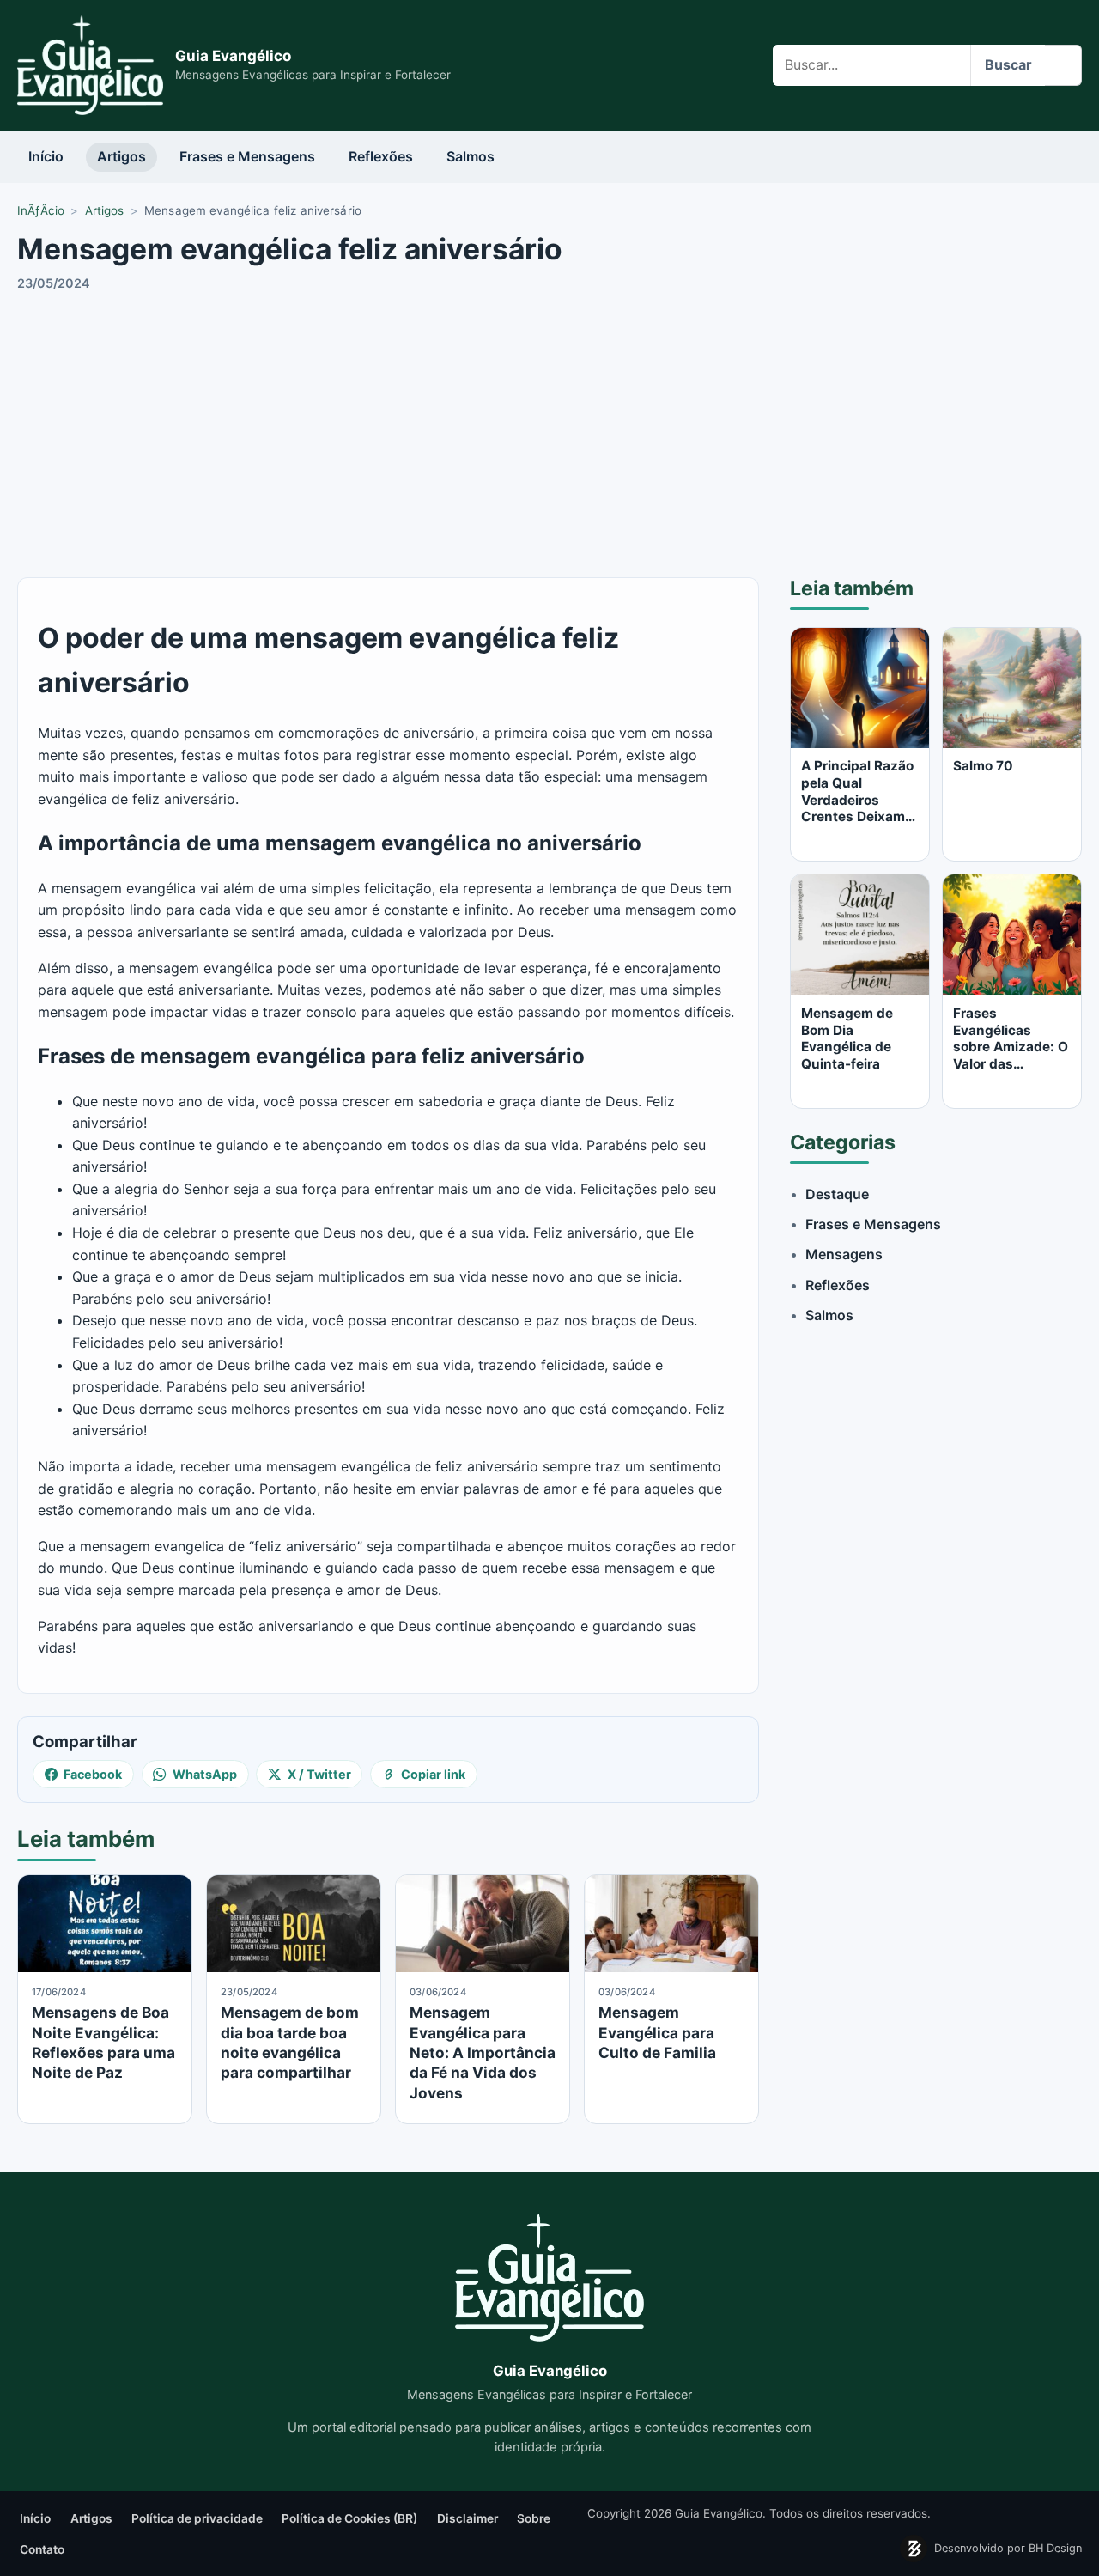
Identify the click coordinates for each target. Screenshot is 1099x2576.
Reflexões (381, 156)
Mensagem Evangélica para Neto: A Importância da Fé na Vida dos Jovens (483, 2052)
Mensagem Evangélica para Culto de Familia (657, 2032)
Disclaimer (468, 2518)
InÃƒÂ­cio (41, 210)
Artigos (121, 156)
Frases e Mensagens (247, 156)
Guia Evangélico (233, 56)
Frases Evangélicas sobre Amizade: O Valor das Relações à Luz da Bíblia (1011, 1055)
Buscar (1008, 64)
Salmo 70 (983, 766)
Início (46, 156)
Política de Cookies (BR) (349, 2518)
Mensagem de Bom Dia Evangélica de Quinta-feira (847, 1038)
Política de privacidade (197, 2518)
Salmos (471, 156)
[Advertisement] (549, 432)
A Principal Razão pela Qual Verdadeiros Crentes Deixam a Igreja (859, 800)
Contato (42, 2549)
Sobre (534, 2518)
